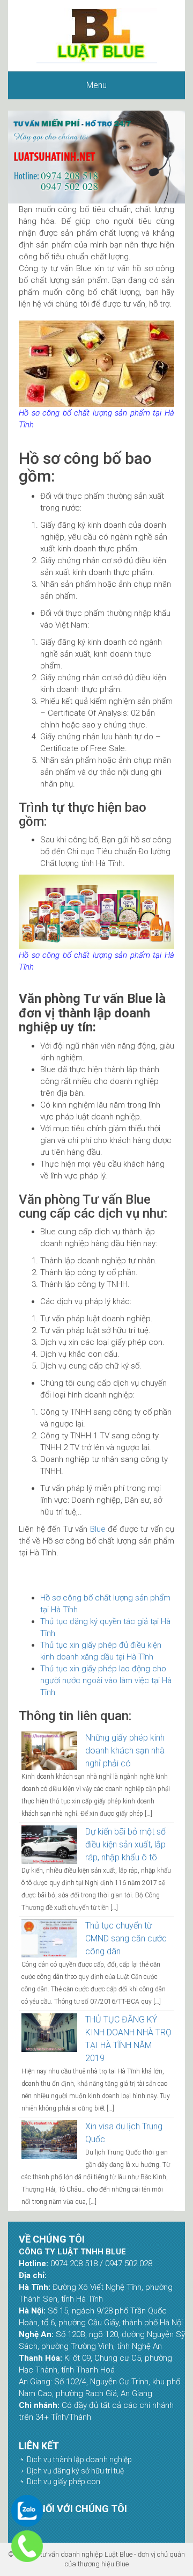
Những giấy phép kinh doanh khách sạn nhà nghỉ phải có (125, 1751)
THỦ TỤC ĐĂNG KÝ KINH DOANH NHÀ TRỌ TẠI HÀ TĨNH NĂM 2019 (128, 2039)
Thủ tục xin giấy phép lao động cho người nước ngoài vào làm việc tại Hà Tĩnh (106, 1680)
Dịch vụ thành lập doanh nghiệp (79, 2459)
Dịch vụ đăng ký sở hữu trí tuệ (75, 2471)
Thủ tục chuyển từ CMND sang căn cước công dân (126, 1938)
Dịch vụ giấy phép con (64, 2482)
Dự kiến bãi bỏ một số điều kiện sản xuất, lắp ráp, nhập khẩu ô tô (125, 1844)
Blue (98, 1529)
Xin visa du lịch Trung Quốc (124, 2133)
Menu (96, 85)
